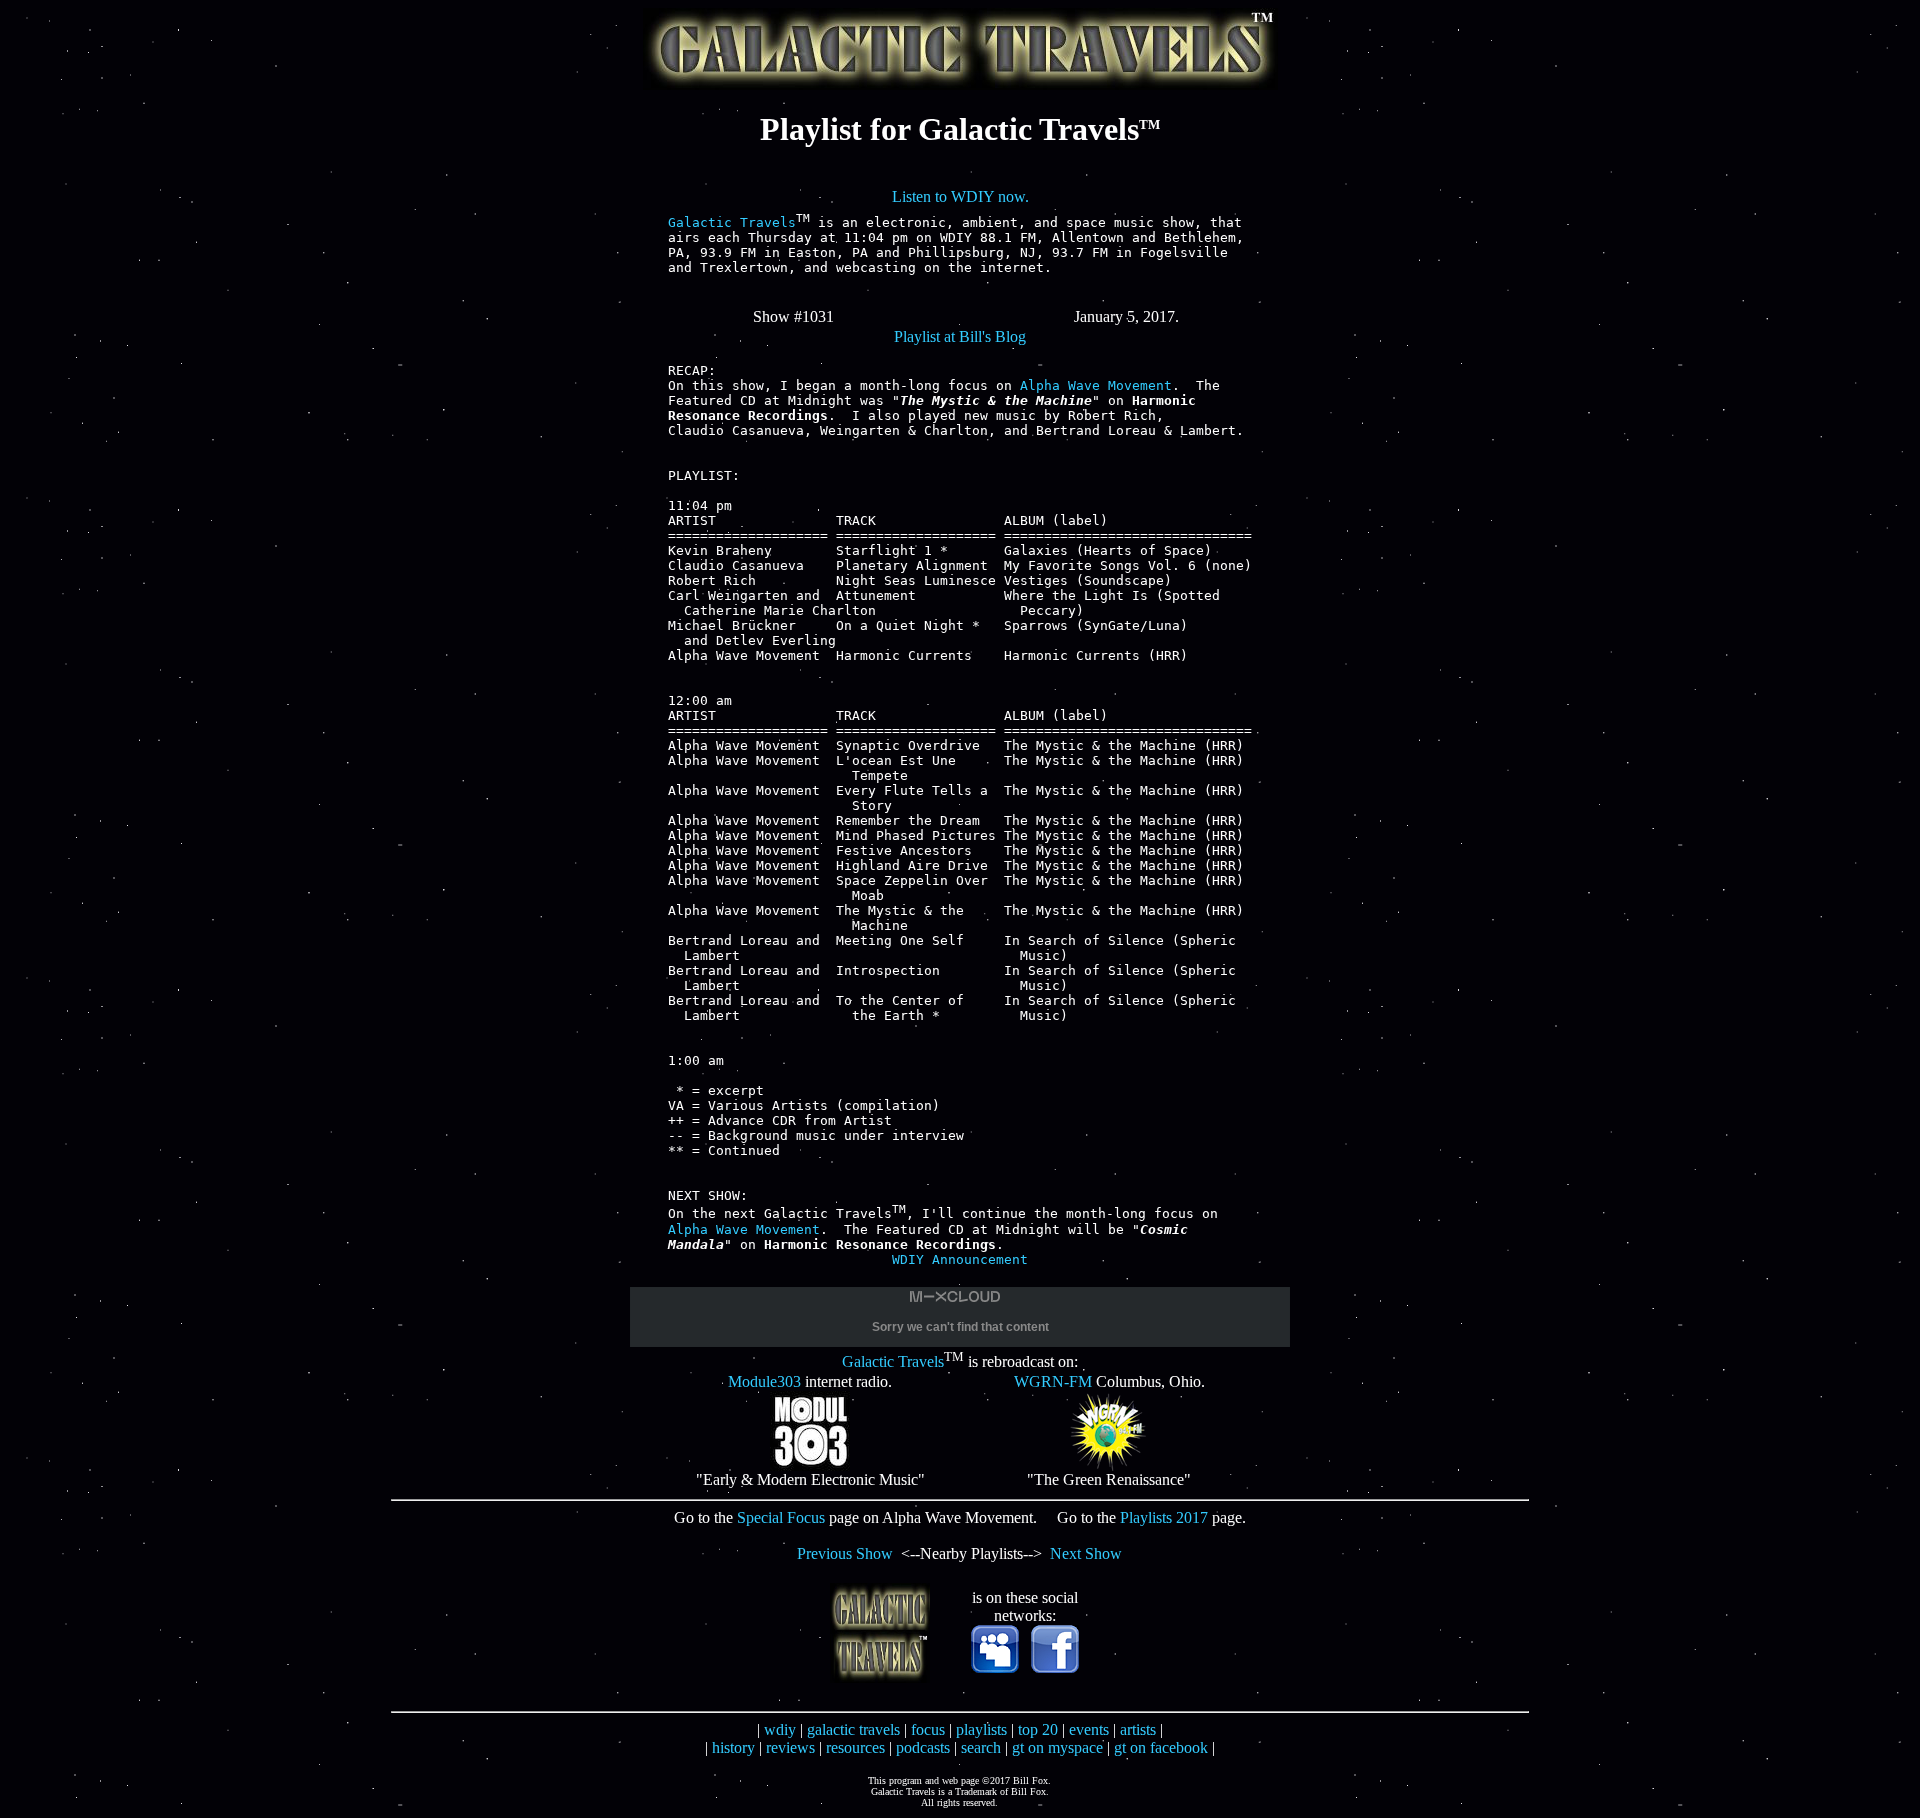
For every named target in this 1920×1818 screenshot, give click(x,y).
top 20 (1038, 1729)
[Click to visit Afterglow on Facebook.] (1055, 1667)
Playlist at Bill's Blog (960, 336)
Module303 (764, 1381)
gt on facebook (1161, 1747)
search (981, 1747)
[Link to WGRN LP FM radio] (1109, 1465)
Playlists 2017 (1164, 1517)
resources (855, 1747)
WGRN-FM (1053, 1381)
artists (1138, 1729)
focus (928, 1729)
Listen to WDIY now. (960, 196)
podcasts (923, 1747)
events (1089, 1729)
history (733, 1747)
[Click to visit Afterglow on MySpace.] (995, 1667)
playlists (981, 1729)
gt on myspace (1057, 1747)
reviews (790, 1747)
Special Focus (781, 1517)
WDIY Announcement (960, 1259)
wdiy (780, 1729)
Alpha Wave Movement (1096, 385)
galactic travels (853, 1729)
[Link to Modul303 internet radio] (810, 1465)
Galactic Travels (732, 222)
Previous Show (845, 1553)
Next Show (1086, 1553)
